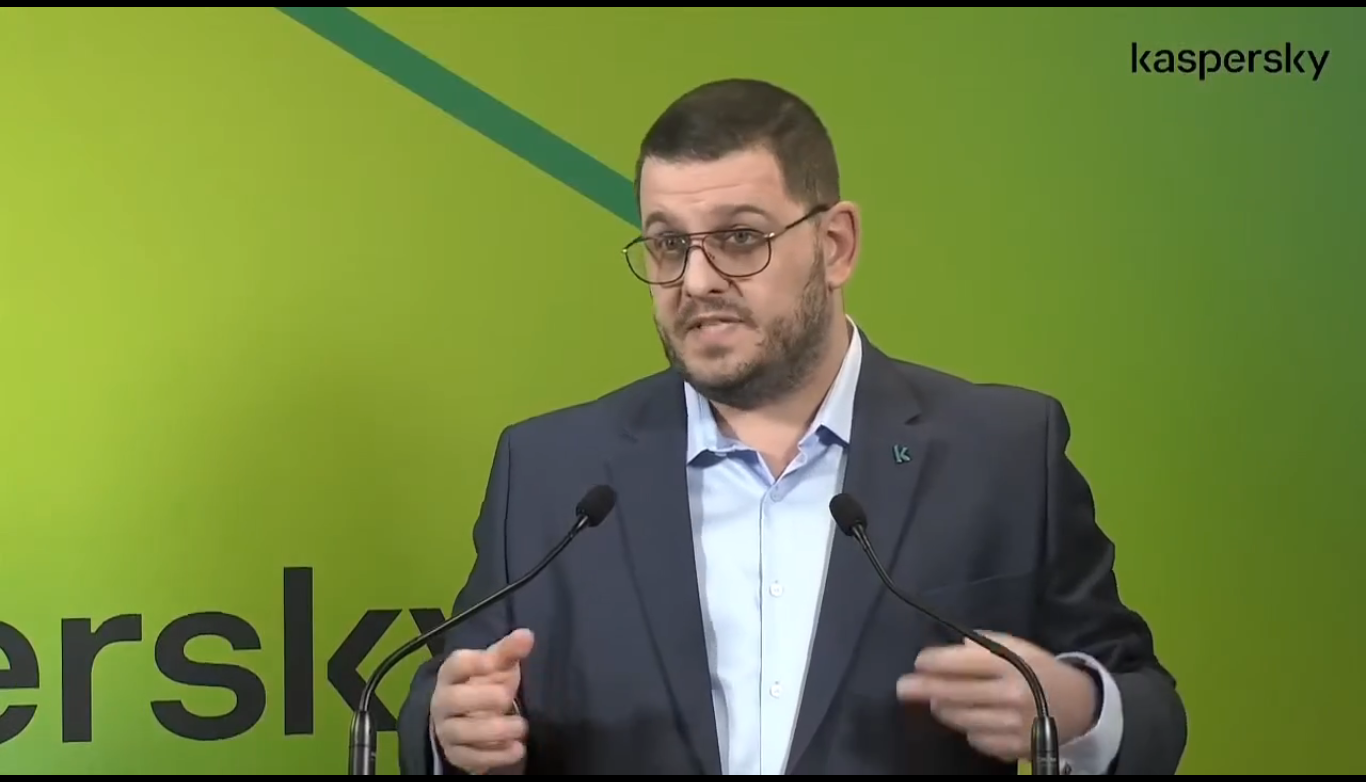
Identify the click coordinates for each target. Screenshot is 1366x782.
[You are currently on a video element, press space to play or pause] (683, 391)
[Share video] (1340, 26)
